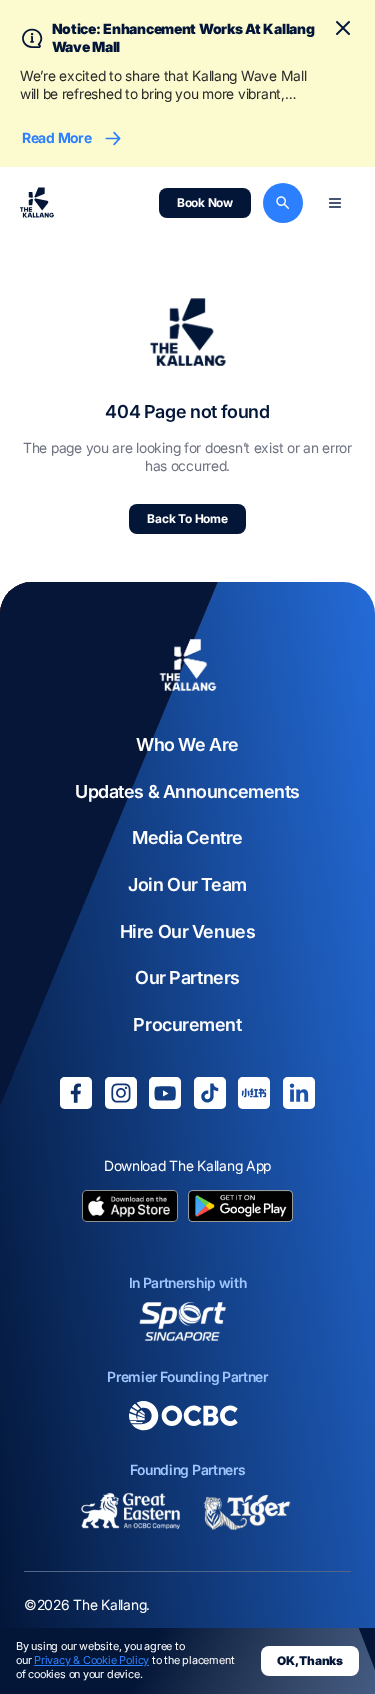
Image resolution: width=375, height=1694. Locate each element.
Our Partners (187, 977)
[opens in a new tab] (130, 1208)
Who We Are (187, 744)
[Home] (188, 667)
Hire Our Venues (187, 931)
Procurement (187, 1024)
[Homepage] (37, 203)
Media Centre (187, 837)
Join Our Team (187, 884)
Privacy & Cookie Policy (91, 1660)
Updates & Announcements (187, 791)
